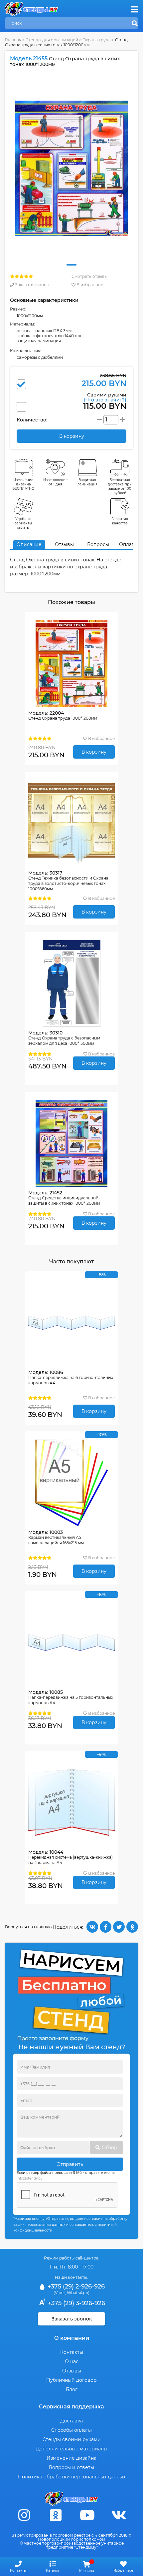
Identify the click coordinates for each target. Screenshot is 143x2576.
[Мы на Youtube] (87, 2515)
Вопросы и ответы (71, 2467)
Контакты (72, 2352)
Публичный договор (71, 2380)
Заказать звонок (31, 285)
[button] (71, 265)
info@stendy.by (29, 2178)
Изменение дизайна (71, 2458)
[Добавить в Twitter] (119, 1927)
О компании (72, 2338)
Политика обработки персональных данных (72, 2477)
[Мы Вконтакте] (119, 2515)
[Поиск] (135, 24)
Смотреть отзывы (89, 276)
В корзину (94, 752)
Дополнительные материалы (72, 2449)
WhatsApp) (78, 2293)
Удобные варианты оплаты (23, 523)
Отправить (70, 2164)
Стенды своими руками (72, 2439)
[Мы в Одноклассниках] (56, 2515)
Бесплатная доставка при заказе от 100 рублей (120, 486)
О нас (72, 2361)
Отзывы (64, 544)
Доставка (71, 2421)
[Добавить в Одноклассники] (132, 1927)
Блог (72, 2389)
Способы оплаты (71, 2430)
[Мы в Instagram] (24, 2515)
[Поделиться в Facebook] (106, 1927)
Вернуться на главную (28, 1927)
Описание (29, 544)
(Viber (59, 2293)
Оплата (128, 544)
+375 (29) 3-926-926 (76, 2303)
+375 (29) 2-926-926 (75, 2286)
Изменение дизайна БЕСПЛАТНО (23, 484)
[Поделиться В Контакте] (92, 1927)
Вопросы (98, 544)
